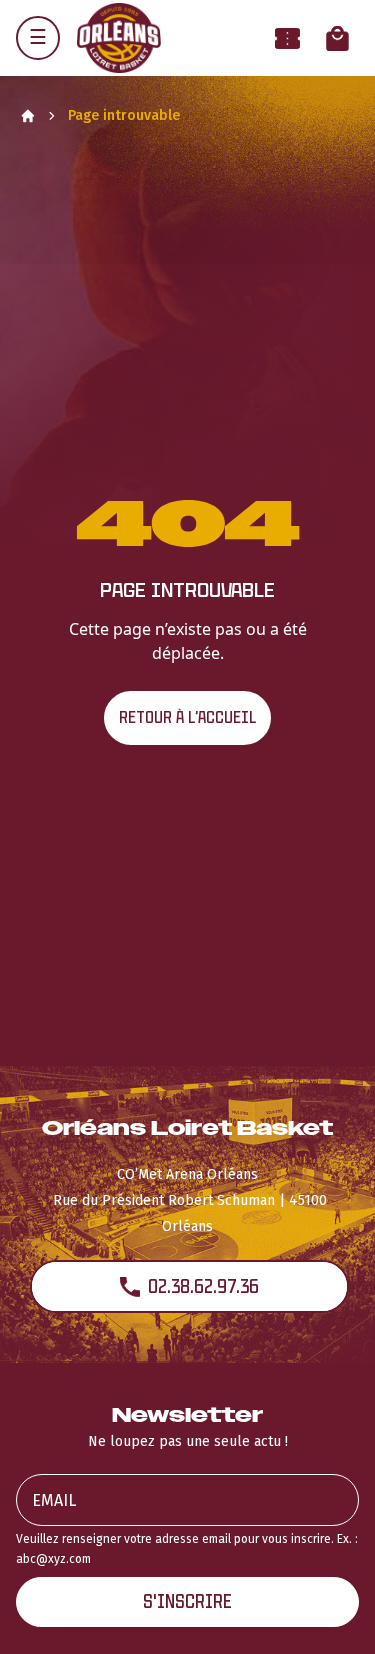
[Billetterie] (287, 38)
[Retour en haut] (329, 1612)
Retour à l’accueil (187, 717)
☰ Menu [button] (38, 38)
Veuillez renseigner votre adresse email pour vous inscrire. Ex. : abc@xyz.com (187, 1548)
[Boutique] (337, 38)
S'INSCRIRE (187, 1601)
